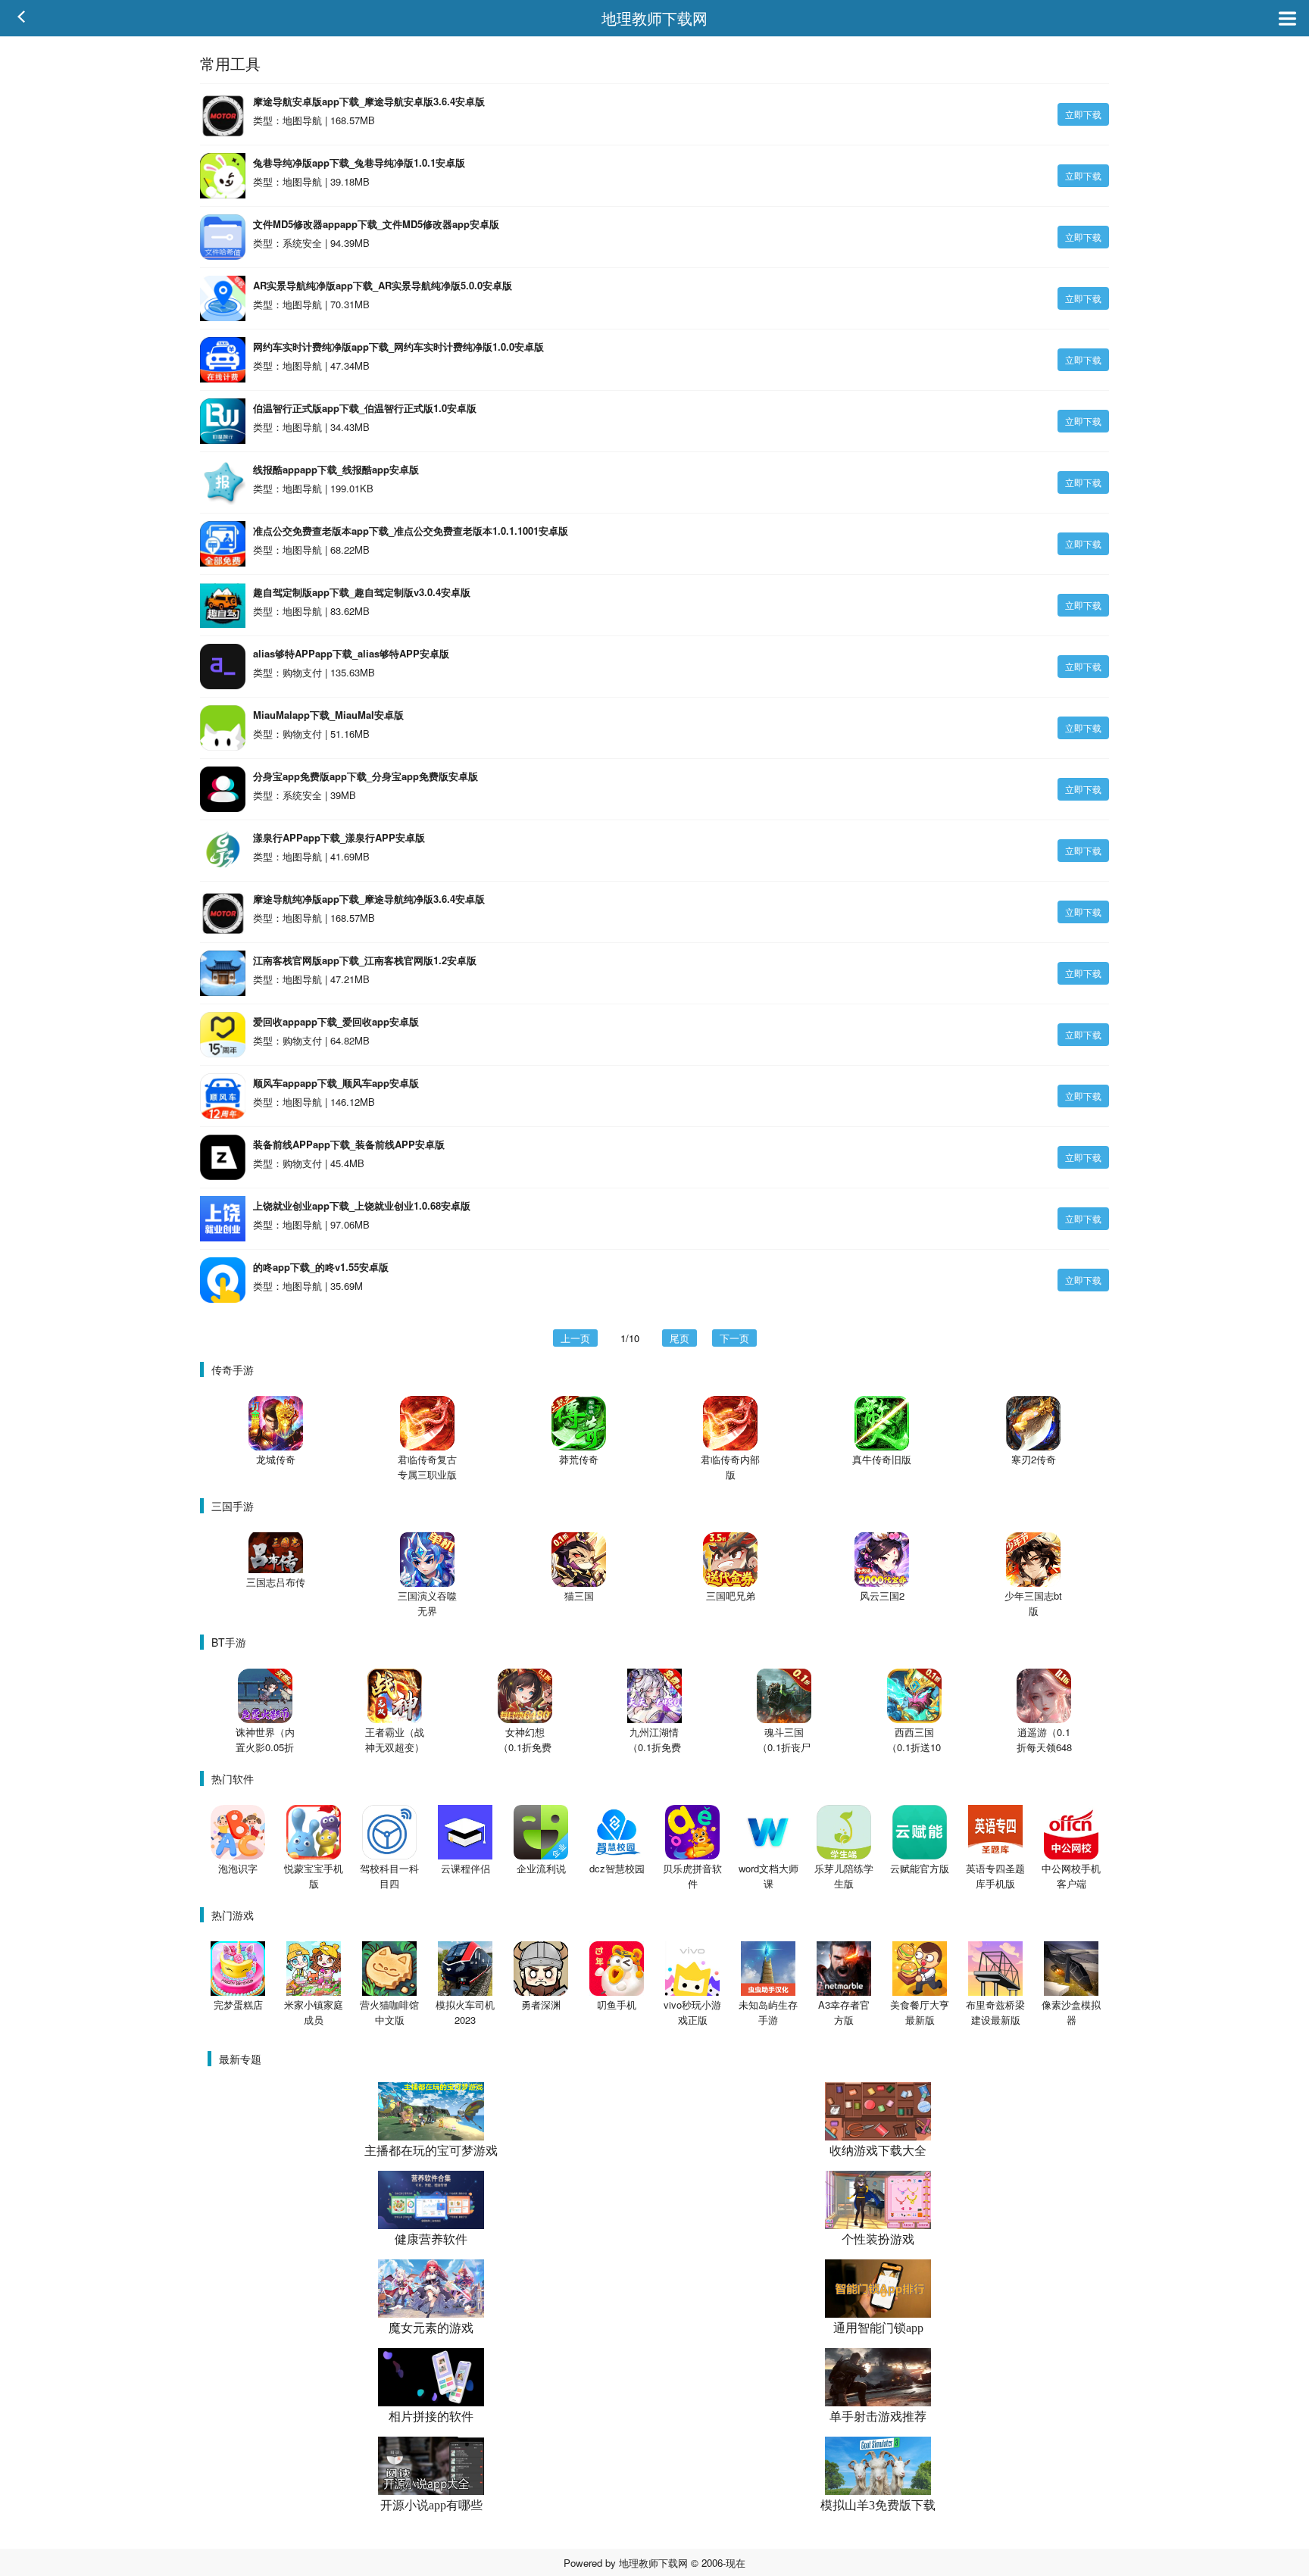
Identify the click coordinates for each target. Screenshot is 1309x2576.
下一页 (734, 1338)
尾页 (679, 1338)
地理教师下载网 (654, 18)
